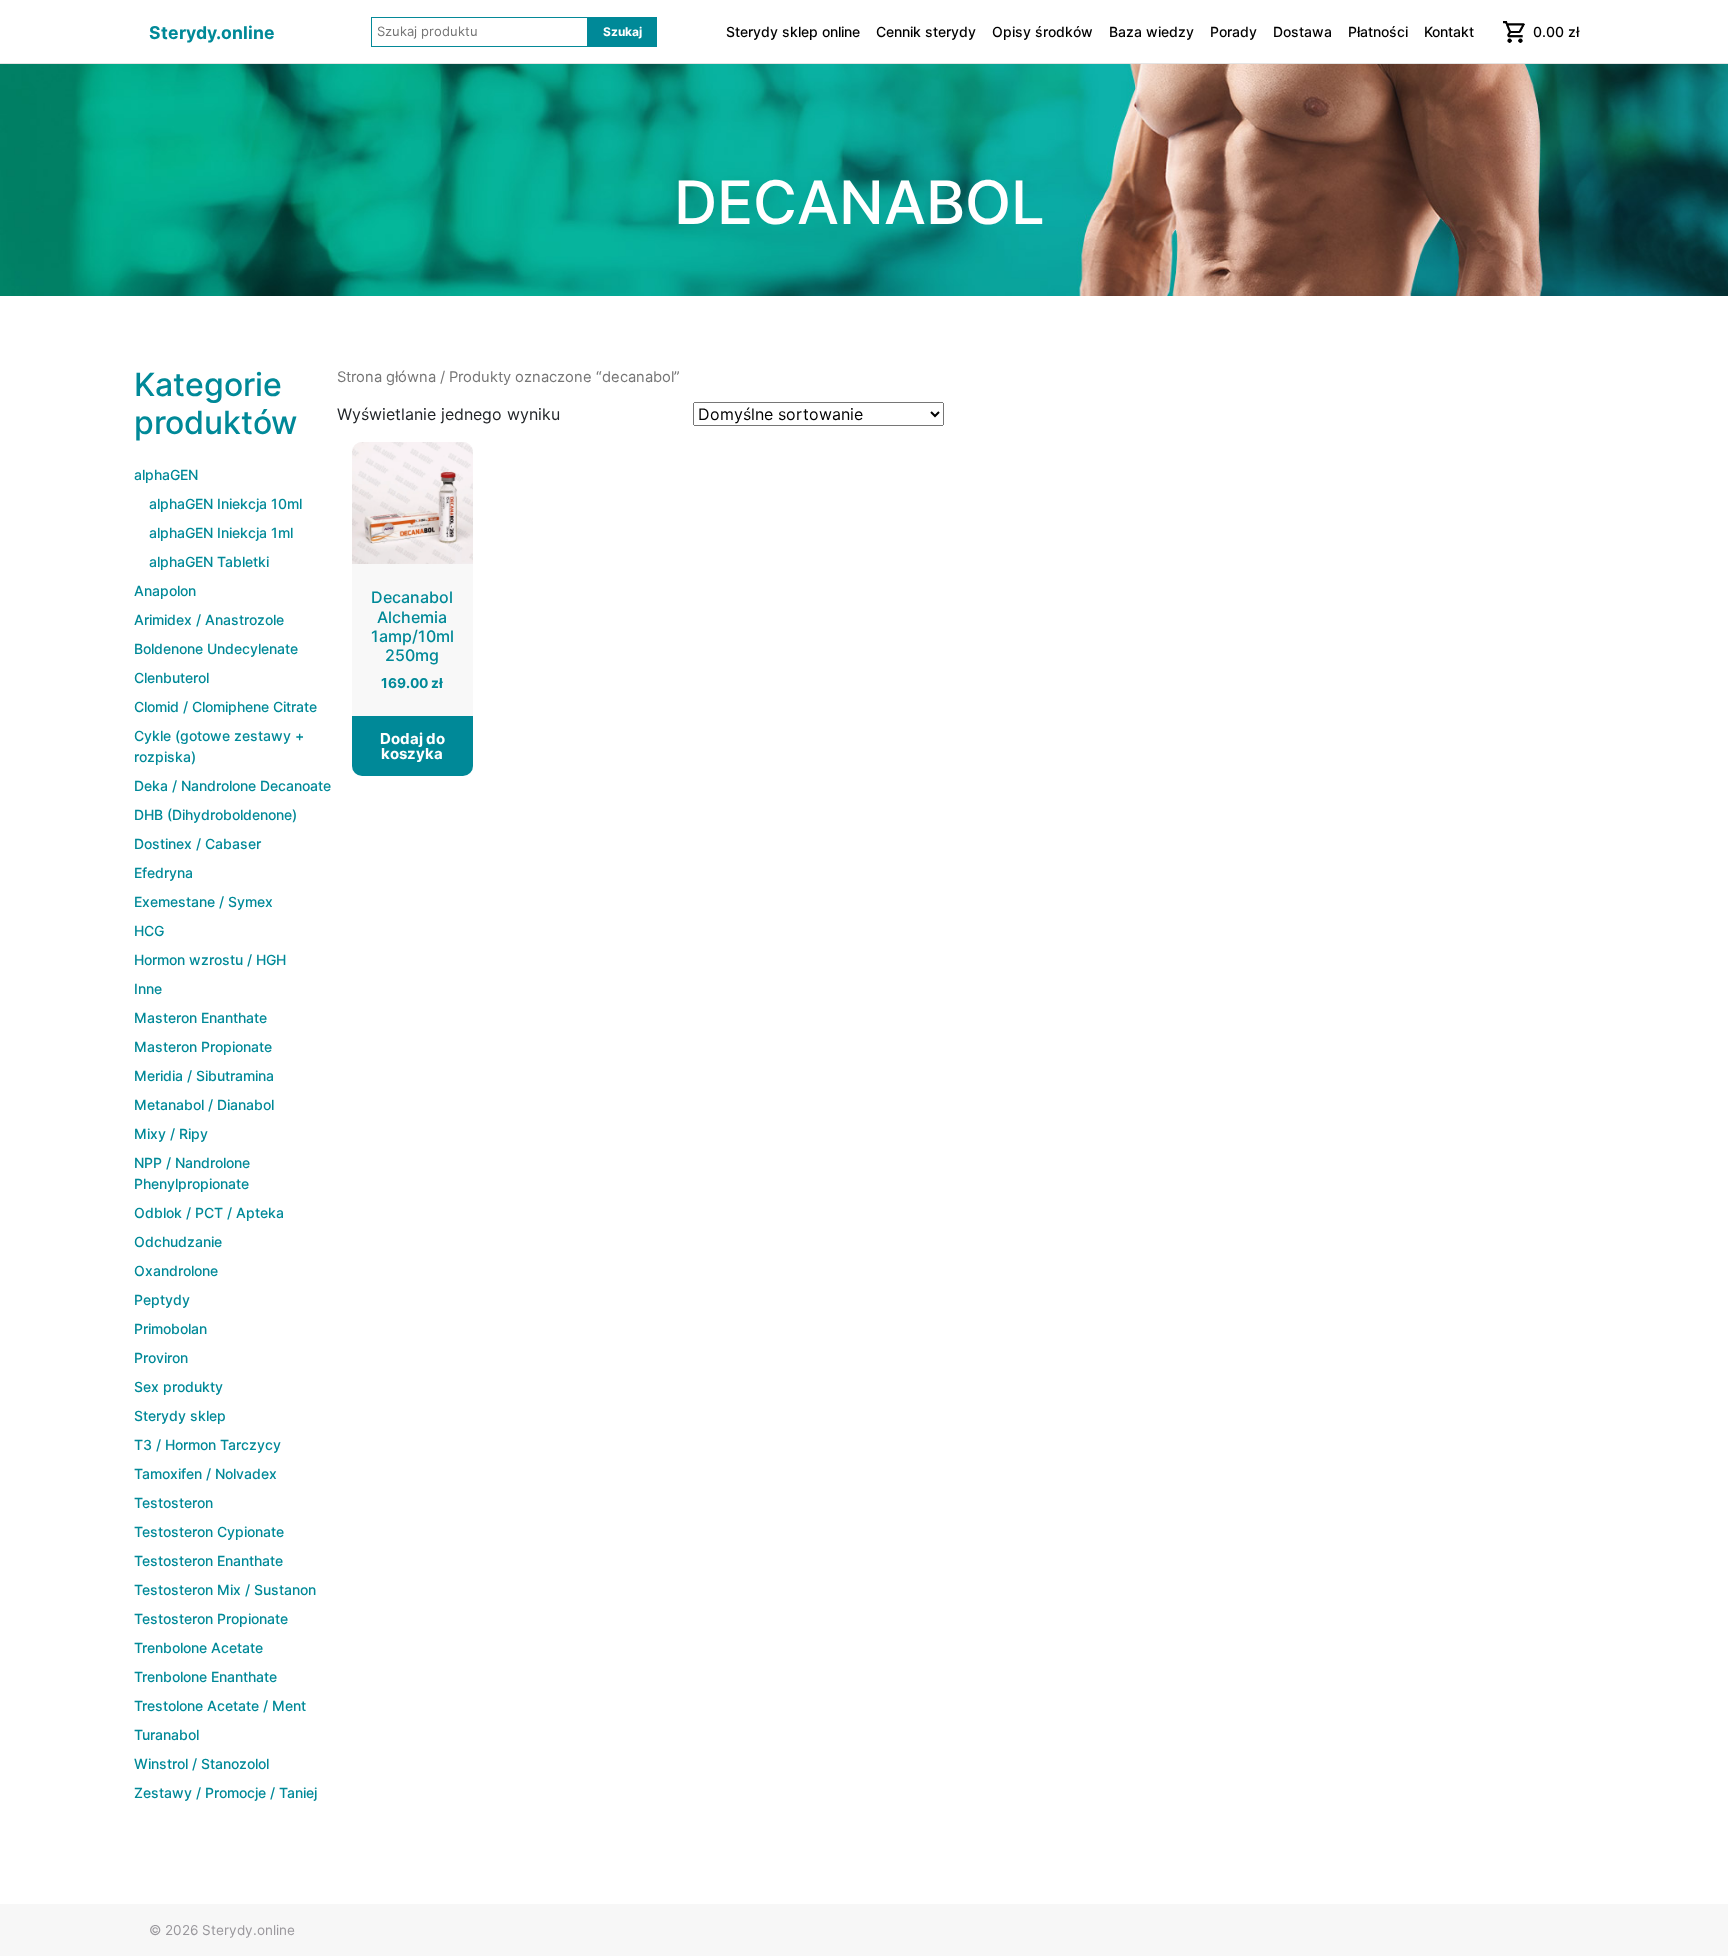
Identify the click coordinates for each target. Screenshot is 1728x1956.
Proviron (161, 1357)
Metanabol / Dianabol (204, 1104)
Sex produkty (178, 1386)
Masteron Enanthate (200, 1017)
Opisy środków (1042, 31)
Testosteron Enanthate (208, 1560)
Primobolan (170, 1328)
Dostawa (1302, 31)
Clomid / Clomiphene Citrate (225, 706)
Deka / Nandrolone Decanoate (232, 785)
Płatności (1378, 31)
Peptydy (162, 1299)
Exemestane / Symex (203, 901)
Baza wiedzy (1151, 31)
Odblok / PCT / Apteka (209, 1212)
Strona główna (386, 377)
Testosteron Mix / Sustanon (225, 1589)
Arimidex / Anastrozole (209, 619)
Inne (148, 988)
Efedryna (163, 872)
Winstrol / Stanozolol (201, 1763)
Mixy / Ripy (171, 1133)
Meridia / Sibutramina (204, 1075)
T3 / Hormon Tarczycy (207, 1444)
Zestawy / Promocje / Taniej (225, 1792)
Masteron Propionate (203, 1046)
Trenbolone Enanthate (205, 1676)
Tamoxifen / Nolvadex (205, 1473)
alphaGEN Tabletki (209, 561)
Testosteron (173, 1502)
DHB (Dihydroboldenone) (215, 814)
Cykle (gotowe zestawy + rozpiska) (219, 746)
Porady (1233, 31)
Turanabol (166, 1734)
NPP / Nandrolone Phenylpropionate (192, 1173)
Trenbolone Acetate (198, 1647)
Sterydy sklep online (793, 31)
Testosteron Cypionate (209, 1531)
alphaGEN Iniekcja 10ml (225, 503)
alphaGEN (166, 474)
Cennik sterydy (926, 31)
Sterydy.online (212, 32)
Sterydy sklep (180, 1415)
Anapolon (165, 590)
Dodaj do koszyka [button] (412, 746)
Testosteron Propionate (211, 1618)
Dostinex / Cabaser (197, 843)
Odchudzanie (178, 1241)
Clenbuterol (171, 677)
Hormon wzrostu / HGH (210, 959)
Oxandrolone (176, 1270)
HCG (149, 930)
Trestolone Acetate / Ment (220, 1705)
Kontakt (1449, 31)
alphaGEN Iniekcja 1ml (221, 532)
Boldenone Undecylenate (216, 648)
